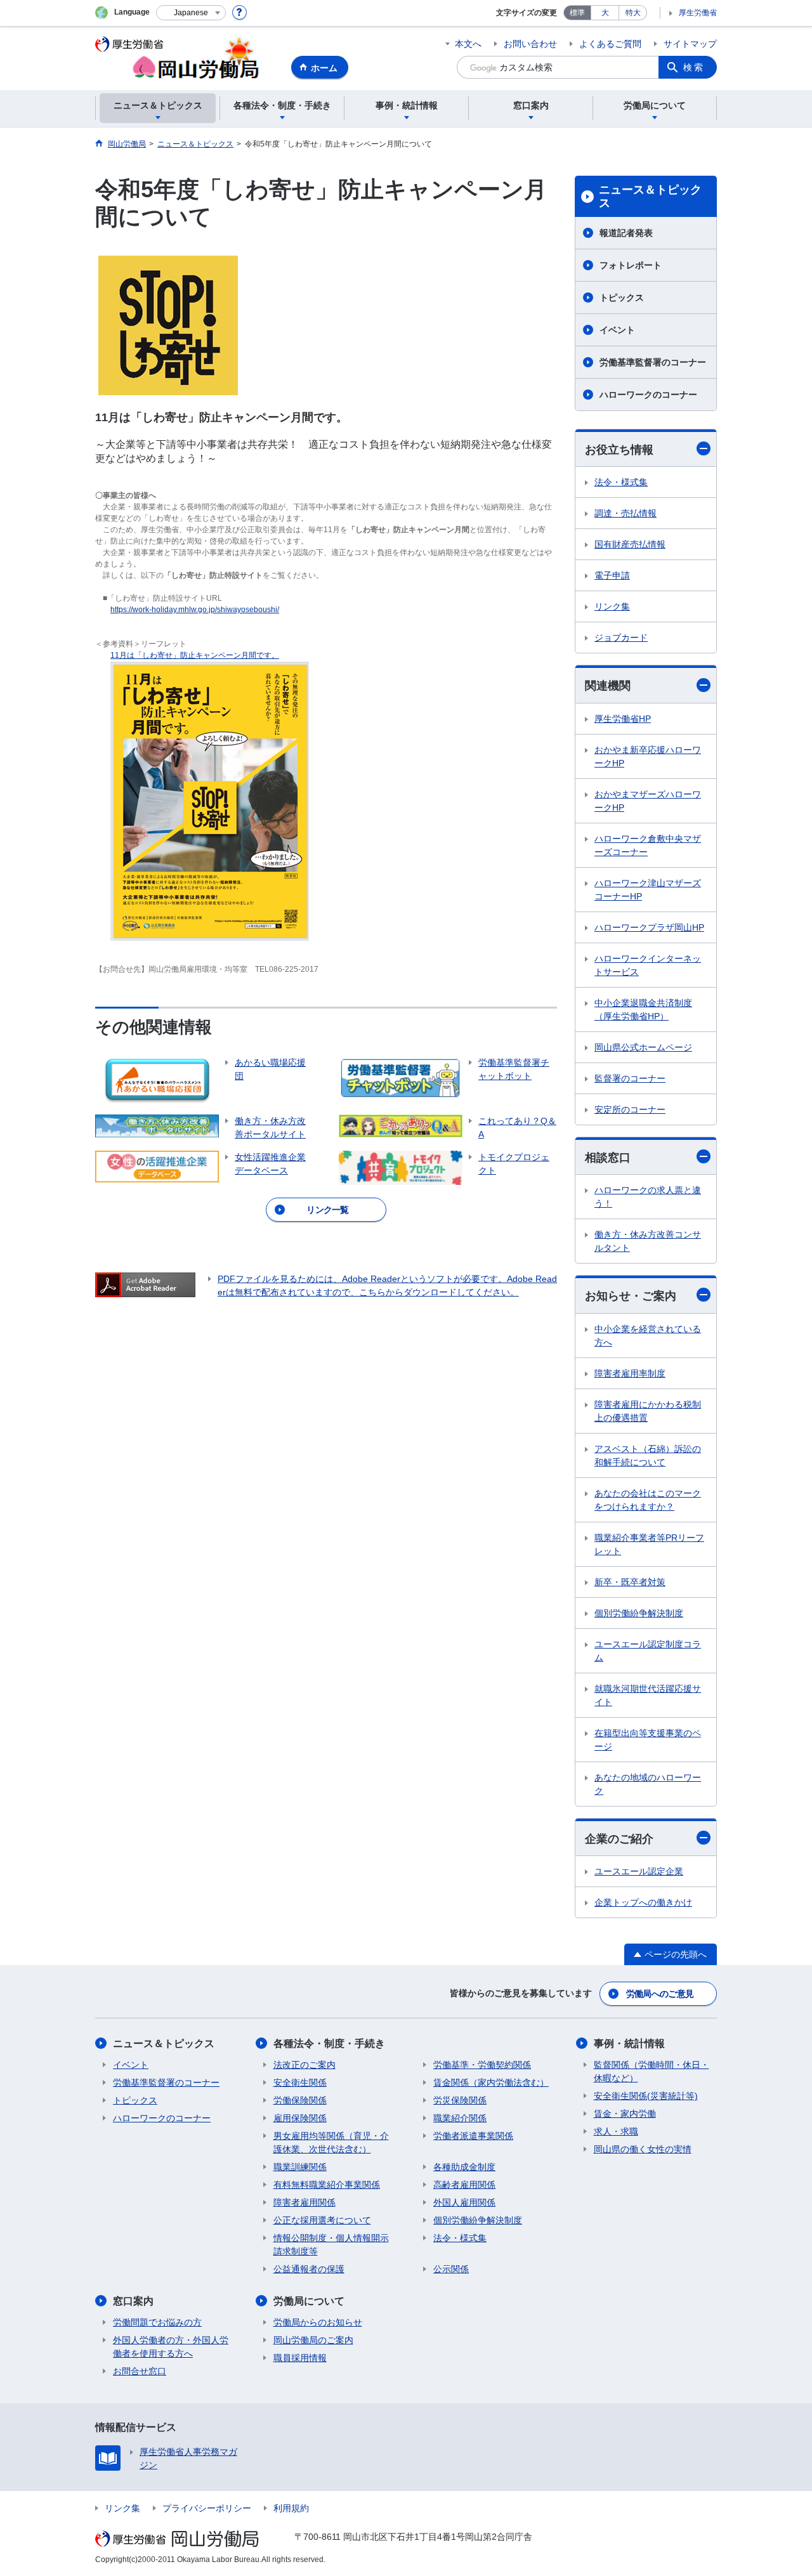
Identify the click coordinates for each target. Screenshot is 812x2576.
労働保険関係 (300, 2100)
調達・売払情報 (625, 513)
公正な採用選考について (322, 2220)
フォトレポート (631, 265)
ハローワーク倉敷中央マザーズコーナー (648, 845)
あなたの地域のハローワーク (648, 1784)
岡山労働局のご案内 (313, 2340)
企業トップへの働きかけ (643, 1902)
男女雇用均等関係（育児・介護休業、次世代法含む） (331, 2142)
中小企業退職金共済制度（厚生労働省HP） (643, 1010)
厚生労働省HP (623, 719)
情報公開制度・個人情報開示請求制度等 (331, 2245)
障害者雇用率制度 (630, 1373)
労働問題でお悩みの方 (157, 2322)
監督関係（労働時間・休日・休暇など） (652, 2071)
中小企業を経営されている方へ (648, 1336)
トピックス (622, 297)
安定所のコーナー (630, 1109)
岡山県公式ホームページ (643, 1047)
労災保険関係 (460, 2100)
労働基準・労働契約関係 (482, 2065)
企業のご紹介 (619, 1839)
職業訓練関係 (300, 2167)
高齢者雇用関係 (464, 2185)
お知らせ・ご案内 (631, 1296)
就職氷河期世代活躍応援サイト (648, 1695)
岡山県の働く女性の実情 (643, 2149)
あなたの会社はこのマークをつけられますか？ (648, 1500)
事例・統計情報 (629, 2043)
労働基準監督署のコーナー (653, 362)
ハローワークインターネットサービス (648, 965)
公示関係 (451, 2269)
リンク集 (612, 606)
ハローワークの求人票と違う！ (648, 1197)
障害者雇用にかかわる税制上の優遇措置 (648, 1411)
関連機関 (608, 686)
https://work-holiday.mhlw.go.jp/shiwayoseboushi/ (195, 610)
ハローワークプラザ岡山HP (649, 927)
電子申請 (612, 575)
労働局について (309, 2301)
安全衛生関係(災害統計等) (646, 2096)
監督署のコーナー (630, 1078)
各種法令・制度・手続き (329, 2043)
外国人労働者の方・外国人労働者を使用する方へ (171, 2347)
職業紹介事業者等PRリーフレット (649, 1544)
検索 (694, 67)
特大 (633, 13)
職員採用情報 (300, 2358)
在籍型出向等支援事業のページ (648, 1740)
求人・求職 (616, 2131)
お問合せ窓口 (140, 2371)
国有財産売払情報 (630, 544)
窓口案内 (133, 2301)
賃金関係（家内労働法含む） (491, 2082)
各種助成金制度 (464, 2167)
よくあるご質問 (610, 44)
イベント (617, 330)
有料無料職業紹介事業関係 (327, 2185)
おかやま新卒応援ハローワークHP (648, 756)
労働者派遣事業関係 (473, 2136)
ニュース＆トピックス (650, 197)
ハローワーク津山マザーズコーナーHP (648, 890)
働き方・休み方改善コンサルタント (648, 1241)
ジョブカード (621, 637)
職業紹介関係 (460, 2118)
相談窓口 (608, 1158)
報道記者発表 (626, 233)
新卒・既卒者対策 (630, 1582)
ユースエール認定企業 (639, 1871)
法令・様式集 (621, 482)
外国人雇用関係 (464, 2202)
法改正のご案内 (304, 2065)
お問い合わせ (530, 44)
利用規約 (291, 2508)
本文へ (468, 44)
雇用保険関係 (300, 2118)
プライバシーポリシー (207, 2508)
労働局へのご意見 (660, 1994)
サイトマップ (690, 44)
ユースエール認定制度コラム (648, 1651)
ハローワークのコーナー (648, 395)
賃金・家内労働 (625, 2114)
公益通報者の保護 (309, 2269)
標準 (577, 13)
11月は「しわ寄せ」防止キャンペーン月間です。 (195, 655)
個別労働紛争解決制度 (639, 1613)
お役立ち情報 (619, 450)
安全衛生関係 (300, 2082)
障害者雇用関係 (304, 2202)
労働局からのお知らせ (318, 2322)
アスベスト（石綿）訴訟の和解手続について (648, 1455)
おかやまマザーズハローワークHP (648, 801)
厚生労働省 (698, 13)
